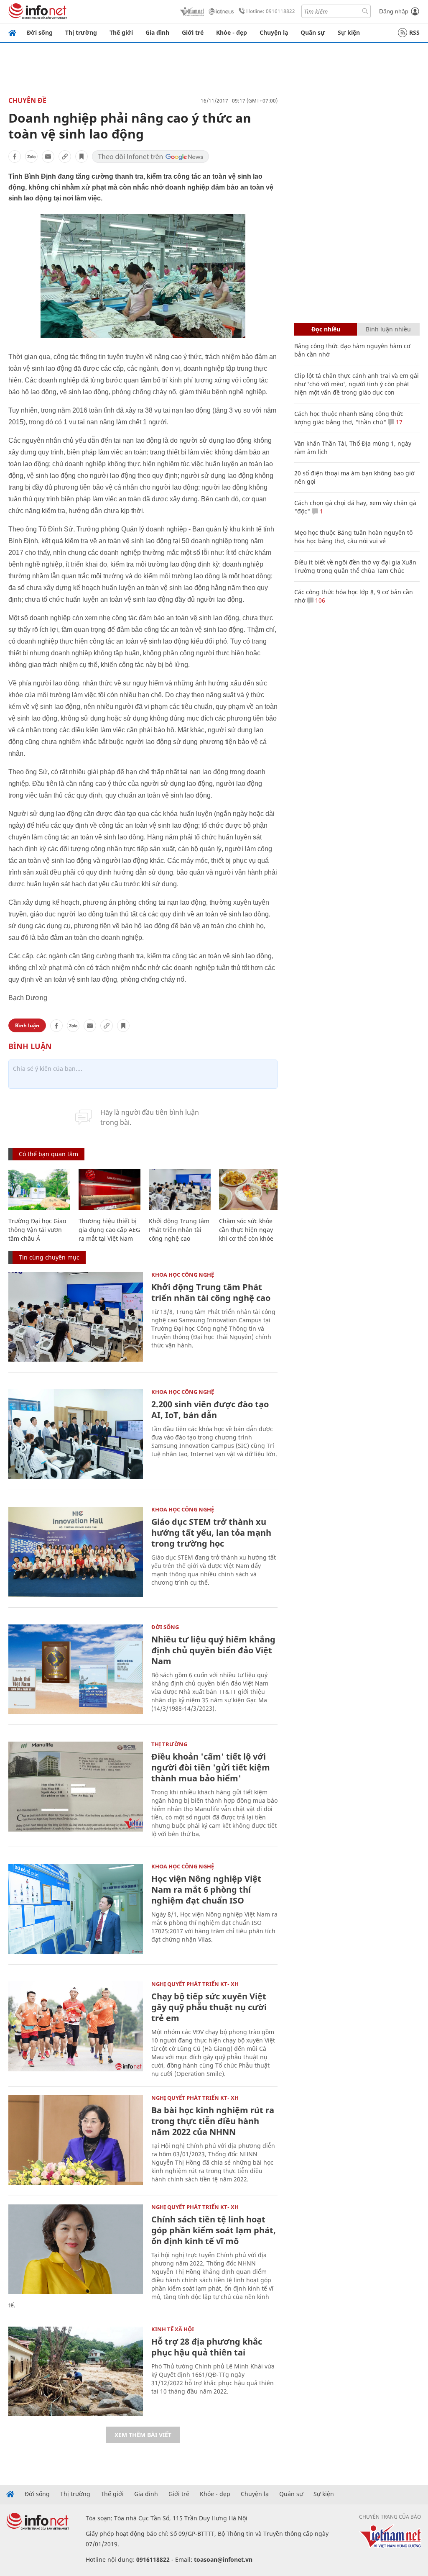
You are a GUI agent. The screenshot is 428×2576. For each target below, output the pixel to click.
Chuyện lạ (274, 32)
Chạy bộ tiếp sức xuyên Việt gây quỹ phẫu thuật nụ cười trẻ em (209, 2007)
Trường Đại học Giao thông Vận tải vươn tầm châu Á (37, 1230)
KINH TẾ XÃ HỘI (173, 2329)
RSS (414, 32)
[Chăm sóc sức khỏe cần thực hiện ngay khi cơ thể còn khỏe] (250, 1189)
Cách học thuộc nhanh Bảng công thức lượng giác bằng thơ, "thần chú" (349, 418)
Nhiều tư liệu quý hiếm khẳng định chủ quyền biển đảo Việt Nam (213, 1650)
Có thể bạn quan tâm (48, 1154)
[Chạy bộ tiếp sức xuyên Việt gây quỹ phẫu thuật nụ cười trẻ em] (76, 2026)
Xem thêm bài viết (143, 2435)
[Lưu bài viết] (82, 157)
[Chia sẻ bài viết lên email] (48, 157)
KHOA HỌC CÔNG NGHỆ (183, 1275)
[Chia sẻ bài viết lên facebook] (15, 157)
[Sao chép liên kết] (65, 157)
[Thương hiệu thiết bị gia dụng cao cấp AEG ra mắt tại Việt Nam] (110, 1189)
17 (398, 422)
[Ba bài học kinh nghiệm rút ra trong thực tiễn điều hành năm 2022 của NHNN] (76, 2140)
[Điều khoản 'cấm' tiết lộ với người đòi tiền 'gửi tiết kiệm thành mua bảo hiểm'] (76, 1787)
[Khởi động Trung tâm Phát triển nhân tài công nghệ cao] (180, 1189)
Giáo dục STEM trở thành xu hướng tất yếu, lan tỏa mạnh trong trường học (211, 1533)
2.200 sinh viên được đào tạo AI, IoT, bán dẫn (210, 1410)
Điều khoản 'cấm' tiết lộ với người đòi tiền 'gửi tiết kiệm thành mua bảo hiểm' (211, 1767)
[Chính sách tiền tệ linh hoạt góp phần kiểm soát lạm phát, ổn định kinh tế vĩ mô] (76, 2249)
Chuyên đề (27, 100)
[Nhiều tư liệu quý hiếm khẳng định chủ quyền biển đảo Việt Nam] (76, 1669)
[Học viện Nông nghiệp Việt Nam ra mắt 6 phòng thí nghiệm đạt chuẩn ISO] (76, 1909)
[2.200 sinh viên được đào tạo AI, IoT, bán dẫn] (76, 1434)
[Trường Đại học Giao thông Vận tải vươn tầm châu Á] (39, 1189)
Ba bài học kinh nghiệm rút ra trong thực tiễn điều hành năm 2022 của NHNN (213, 2121)
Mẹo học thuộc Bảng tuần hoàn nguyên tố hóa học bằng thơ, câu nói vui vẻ (353, 537)
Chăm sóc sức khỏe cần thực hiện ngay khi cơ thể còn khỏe (246, 1230)
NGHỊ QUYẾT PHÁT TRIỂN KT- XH (195, 1984)
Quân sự (313, 32)
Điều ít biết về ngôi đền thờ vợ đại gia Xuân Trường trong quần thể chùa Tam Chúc (355, 566)
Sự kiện (349, 32)
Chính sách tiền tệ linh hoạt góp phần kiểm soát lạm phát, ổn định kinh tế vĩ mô (214, 2230)
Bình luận (27, 1025)
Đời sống (40, 32)
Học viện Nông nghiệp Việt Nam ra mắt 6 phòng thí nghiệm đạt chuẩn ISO (206, 1890)
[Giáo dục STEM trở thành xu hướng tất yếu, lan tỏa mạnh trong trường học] (76, 1552)
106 (319, 600)
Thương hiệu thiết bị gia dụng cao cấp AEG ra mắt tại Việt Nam (109, 1230)
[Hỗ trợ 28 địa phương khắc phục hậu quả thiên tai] (76, 2372)
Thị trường (81, 32)
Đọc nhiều (326, 329)
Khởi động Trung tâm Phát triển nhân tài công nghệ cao (179, 1230)
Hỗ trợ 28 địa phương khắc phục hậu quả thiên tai (207, 2347)
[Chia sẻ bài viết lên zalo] (31, 157)
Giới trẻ (193, 32)
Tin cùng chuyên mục (49, 1257)
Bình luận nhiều (388, 329)
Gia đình (157, 32)
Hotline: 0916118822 (271, 11)
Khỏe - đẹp (232, 32)
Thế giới (121, 32)
